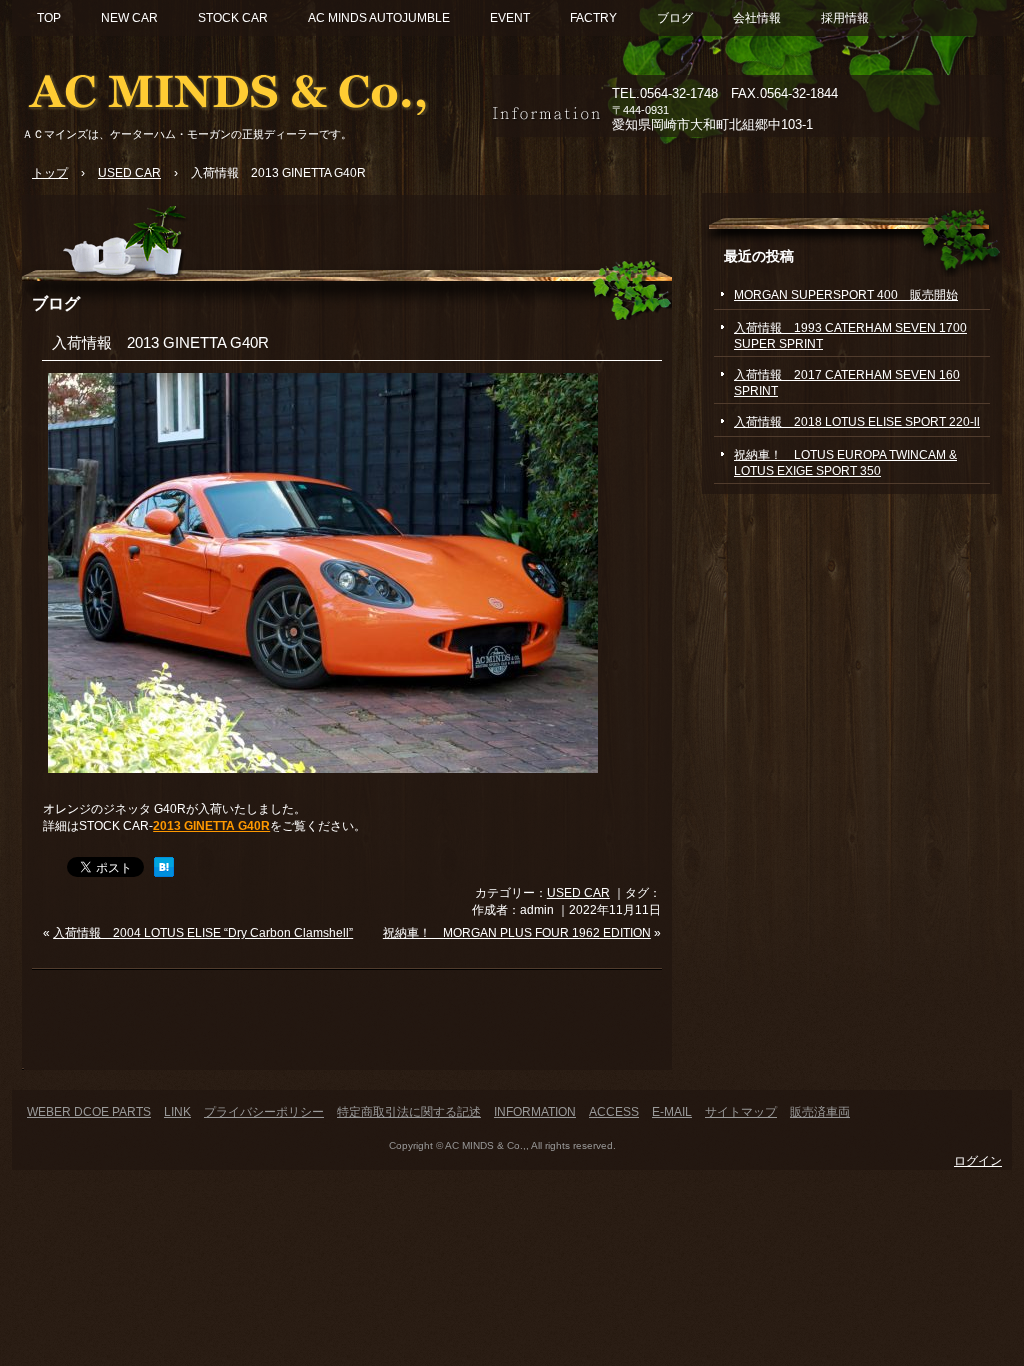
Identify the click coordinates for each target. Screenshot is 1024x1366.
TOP (49, 18)
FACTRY (593, 18)
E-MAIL (672, 1112)
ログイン (978, 1161)
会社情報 (757, 18)
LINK (177, 1112)
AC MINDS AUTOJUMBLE (379, 18)
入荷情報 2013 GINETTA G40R (160, 342)
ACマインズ (252, 87)
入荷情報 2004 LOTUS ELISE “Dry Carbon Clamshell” (203, 933)
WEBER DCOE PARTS (89, 1112)
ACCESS (614, 1112)
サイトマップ (741, 1112)
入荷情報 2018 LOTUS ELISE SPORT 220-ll (857, 422)
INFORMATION (535, 1112)
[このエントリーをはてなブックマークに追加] (164, 873)
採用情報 (845, 18)
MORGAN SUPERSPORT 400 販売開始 (846, 295)
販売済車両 (820, 1112)
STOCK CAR (233, 18)
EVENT (510, 18)
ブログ (675, 18)
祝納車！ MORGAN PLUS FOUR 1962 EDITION (517, 933)
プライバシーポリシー (264, 1112)
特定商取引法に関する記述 (409, 1112)
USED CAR (578, 893)
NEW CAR (129, 18)
